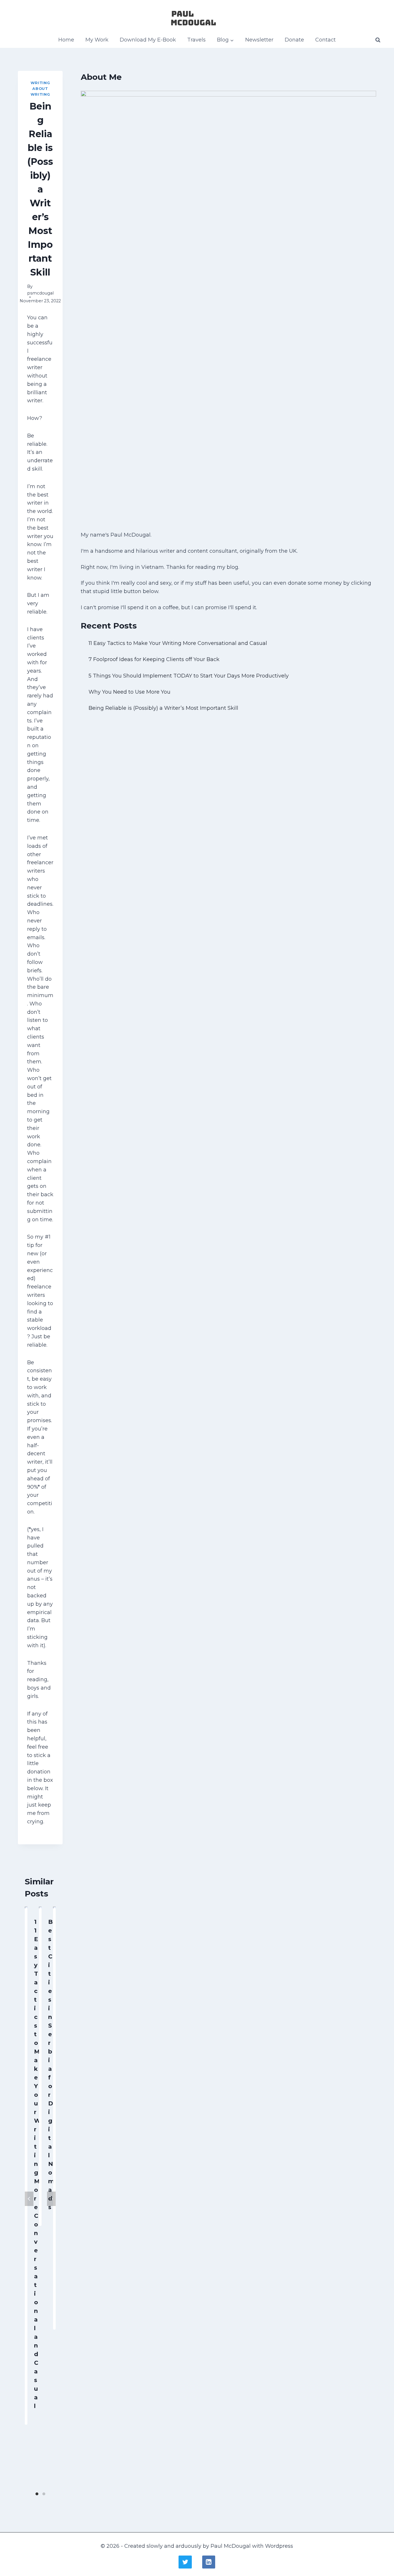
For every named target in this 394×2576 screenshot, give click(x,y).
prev (29, 2199)
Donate (294, 40)
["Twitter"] (185, 2562)
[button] (232, 40)
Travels (196, 40)
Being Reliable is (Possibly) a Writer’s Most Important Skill (163, 708)
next (51, 2199)
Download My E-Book (148, 40)
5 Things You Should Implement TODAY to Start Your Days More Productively (189, 676)
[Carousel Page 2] (44, 2494)
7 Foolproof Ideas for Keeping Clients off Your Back (154, 659)
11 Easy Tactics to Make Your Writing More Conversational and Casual (37, 2164)
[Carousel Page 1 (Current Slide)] (37, 2494)
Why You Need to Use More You (130, 692)
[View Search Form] (378, 40)
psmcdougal (40, 293)
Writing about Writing (40, 89)
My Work (97, 40)
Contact (325, 40)
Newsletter (259, 40)
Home (66, 40)
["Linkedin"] (209, 2562)
